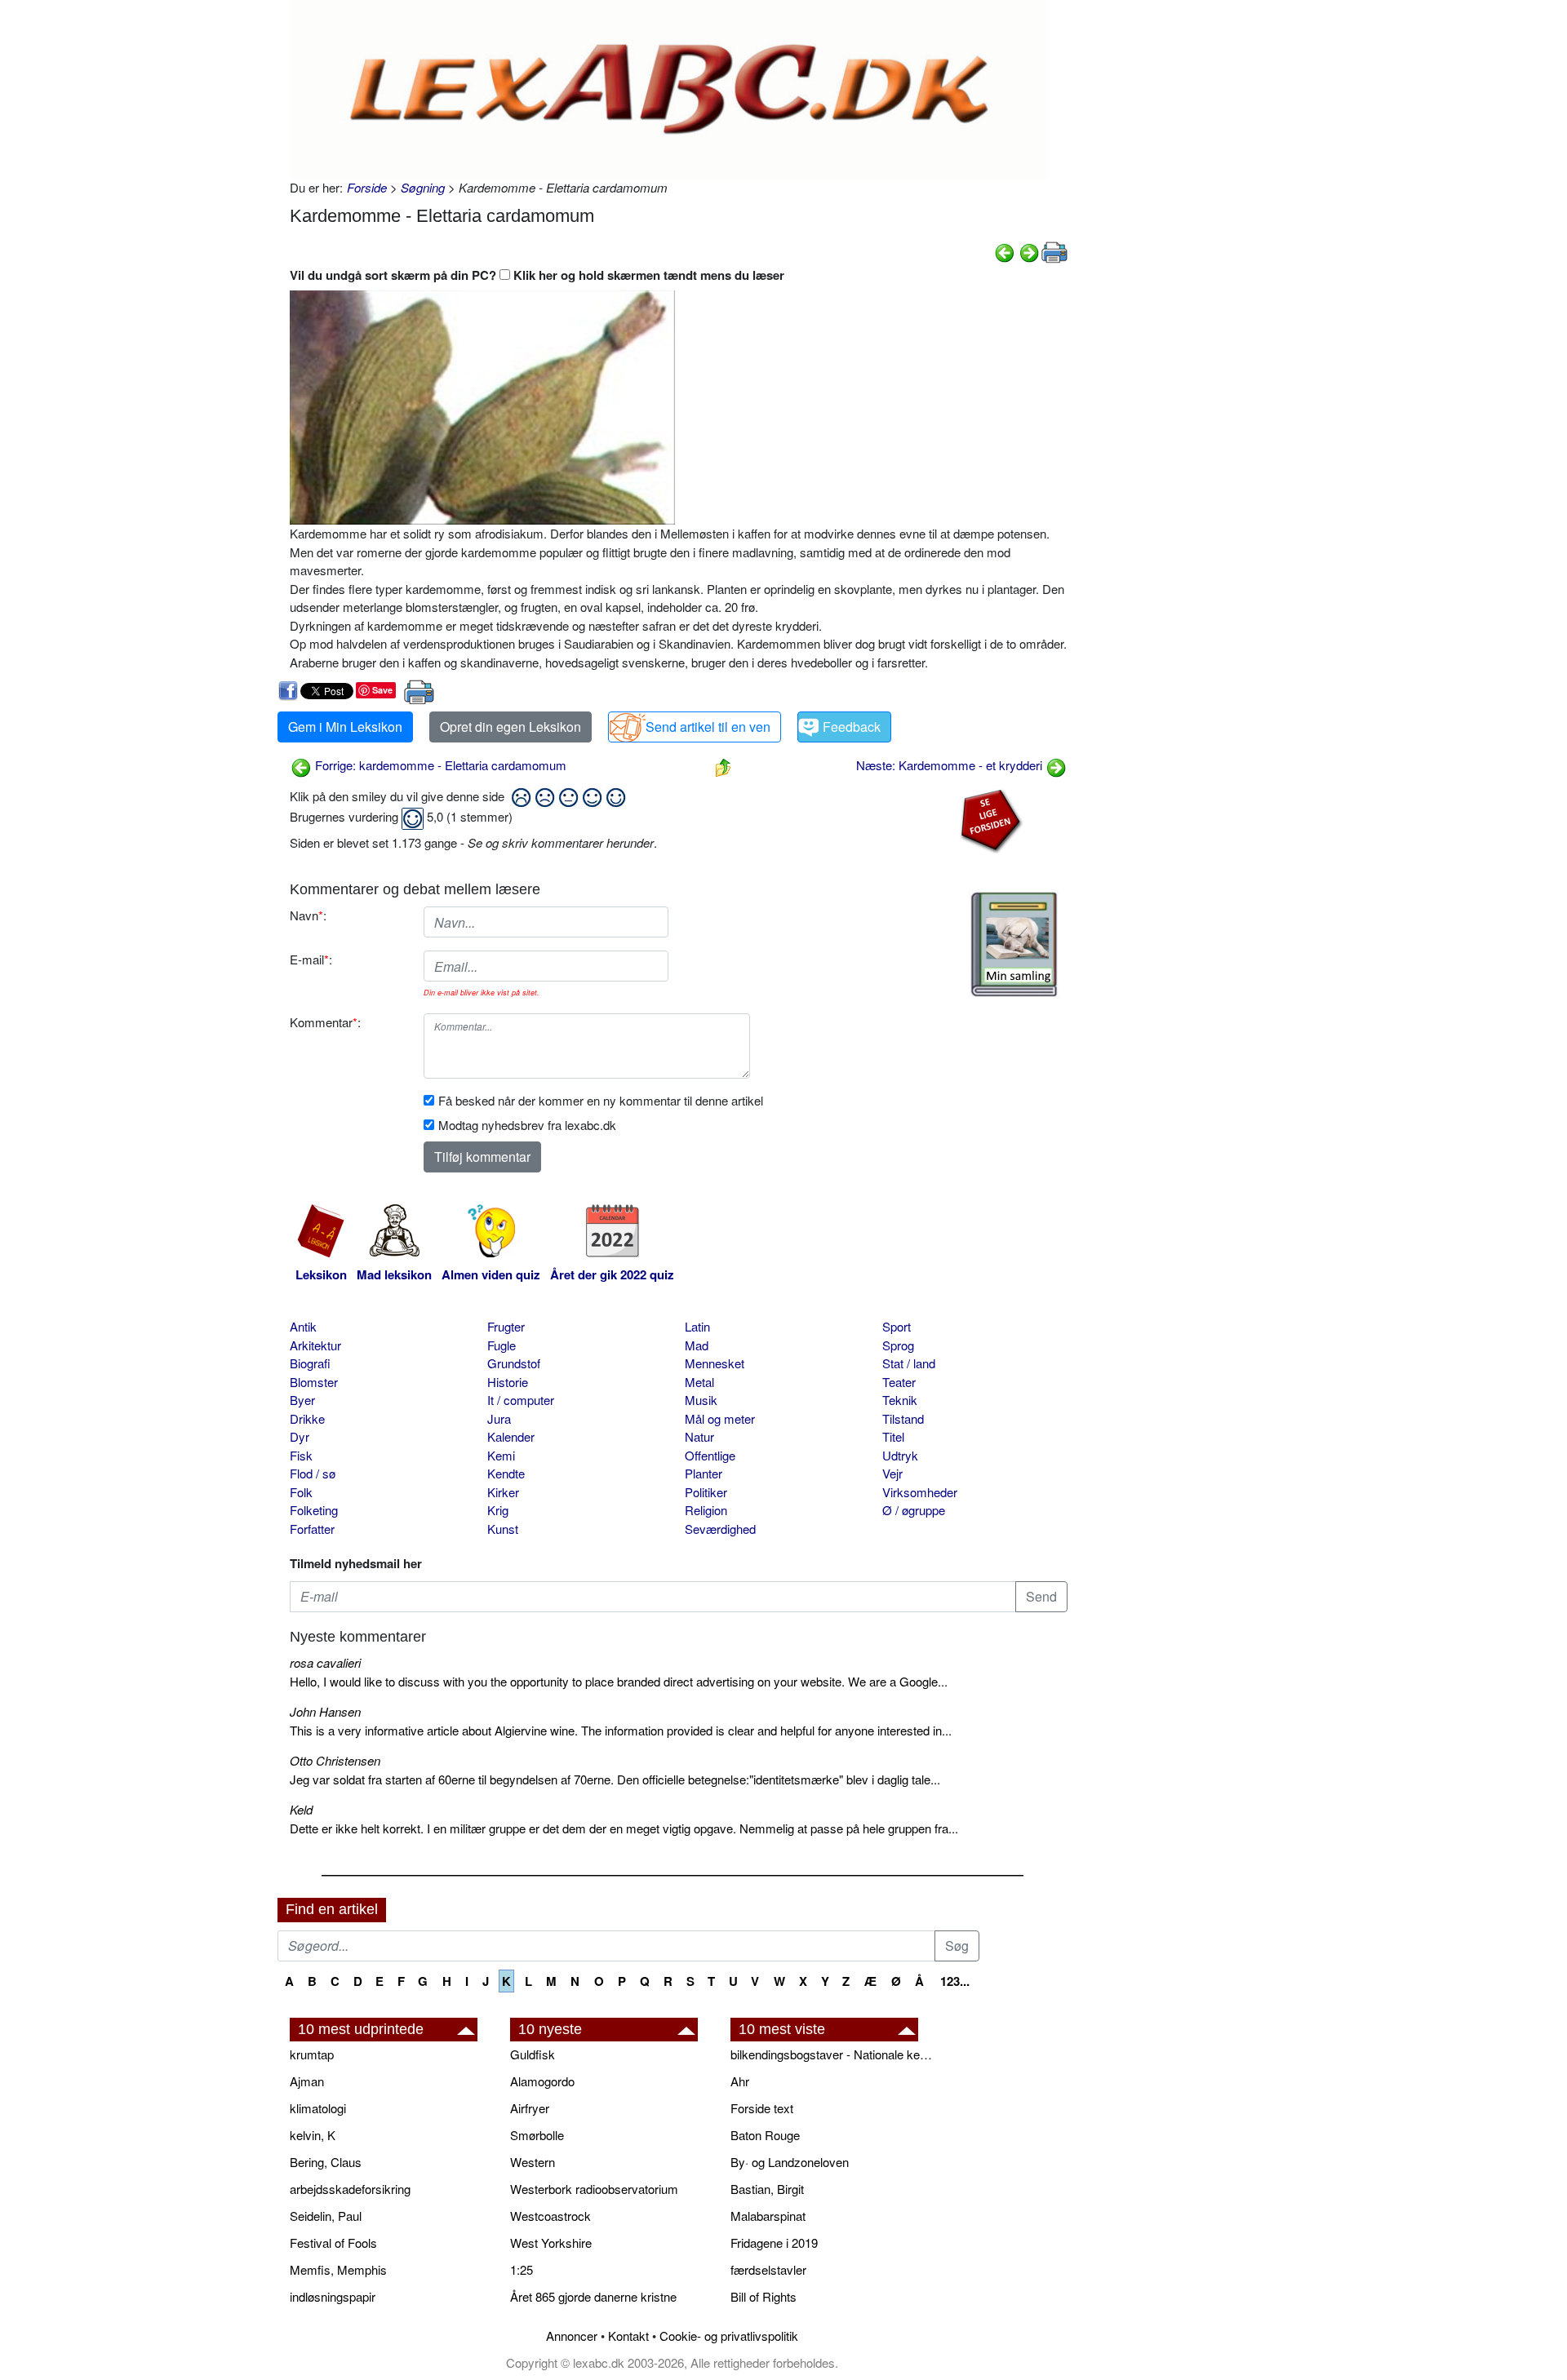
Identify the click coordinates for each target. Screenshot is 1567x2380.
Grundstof (514, 1363)
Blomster (314, 1382)
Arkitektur (315, 1345)
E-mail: (311, 959)
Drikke (307, 1418)
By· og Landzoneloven (790, 2162)
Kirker (503, 1492)
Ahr (740, 2081)
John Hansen (325, 1711)
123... (955, 1981)
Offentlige (710, 1455)
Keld (301, 1809)
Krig (498, 1510)
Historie (508, 1382)
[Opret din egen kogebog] (1014, 944)
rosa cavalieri (325, 1662)
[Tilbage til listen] (723, 765)
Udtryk (900, 1455)
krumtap (312, 2054)
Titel (893, 1436)
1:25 (522, 2269)
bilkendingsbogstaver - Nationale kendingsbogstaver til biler (832, 2054)
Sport (897, 1326)
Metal (699, 1382)
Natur (699, 1436)
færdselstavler (768, 2269)
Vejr (892, 1473)
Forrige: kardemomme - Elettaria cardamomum (439, 765)
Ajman (307, 2081)
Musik (701, 1400)
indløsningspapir (333, 2296)
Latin (697, 1326)
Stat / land (909, 1363)
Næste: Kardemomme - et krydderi (951, 765)
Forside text (762, 2108)
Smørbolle (537, 2135)
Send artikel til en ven (708, 727)
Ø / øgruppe (914, 1510)
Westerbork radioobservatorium (594, 2189)
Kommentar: (325, 1022)
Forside (367, 187)
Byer (302, 1400)
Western (533, 2162)
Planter (704, 1473)
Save (382, 690)
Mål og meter (720, 1418)
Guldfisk (533, 2054)
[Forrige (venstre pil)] (1005, 251)
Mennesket (715, 1363)
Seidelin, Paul (326, 2216)
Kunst (503, 1529)
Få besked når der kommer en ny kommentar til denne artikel (601, 1100)
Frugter (506, 1326)
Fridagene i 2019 (774, 2243)
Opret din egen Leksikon (510, 727)
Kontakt (628, 2336)
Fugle (502, 1345)
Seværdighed (720, 1529)
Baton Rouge (765, 2135)
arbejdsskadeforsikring (350, 2189)
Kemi (501, 1455)
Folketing (314, 1510)
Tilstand (903, 1418)
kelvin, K (313, 2135)
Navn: (308, 915)
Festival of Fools (333, 2243)
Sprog (898, 1345)
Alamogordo (542, 2081)
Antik (303, 1326)
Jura (499, 1418)
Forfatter (312, 1529)
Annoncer (572, 2336)
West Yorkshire (551, 2243)
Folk (301, 1492)
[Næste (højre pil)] (1029, 251)
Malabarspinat (768, 2216)
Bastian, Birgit (767, 2189)
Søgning (423, 187)
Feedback (852, 727)
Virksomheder (920, 1492)
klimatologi (318, 2108)
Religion (706, 1510)
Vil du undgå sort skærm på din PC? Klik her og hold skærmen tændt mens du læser (537, 275)
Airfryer (530, 2108)
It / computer (521, 1400)
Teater (899, 1382)
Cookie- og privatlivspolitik (729, 2336)
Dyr (300, 1436)
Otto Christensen (335, 1760)
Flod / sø (313, 1473)
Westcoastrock (550, 2216)
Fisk (301, 1455)
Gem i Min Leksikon (345, 727)
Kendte (506, 1473)
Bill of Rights (764, 2296)
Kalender (511, 1436)
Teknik (900, 1400)
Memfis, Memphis (338, 2269)
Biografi (310, 1363)
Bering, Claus (326, 2162)
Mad (697, 1345)
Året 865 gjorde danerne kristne (593, 2296)
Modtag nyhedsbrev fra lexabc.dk (527, 1125)
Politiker (706, 1492)
